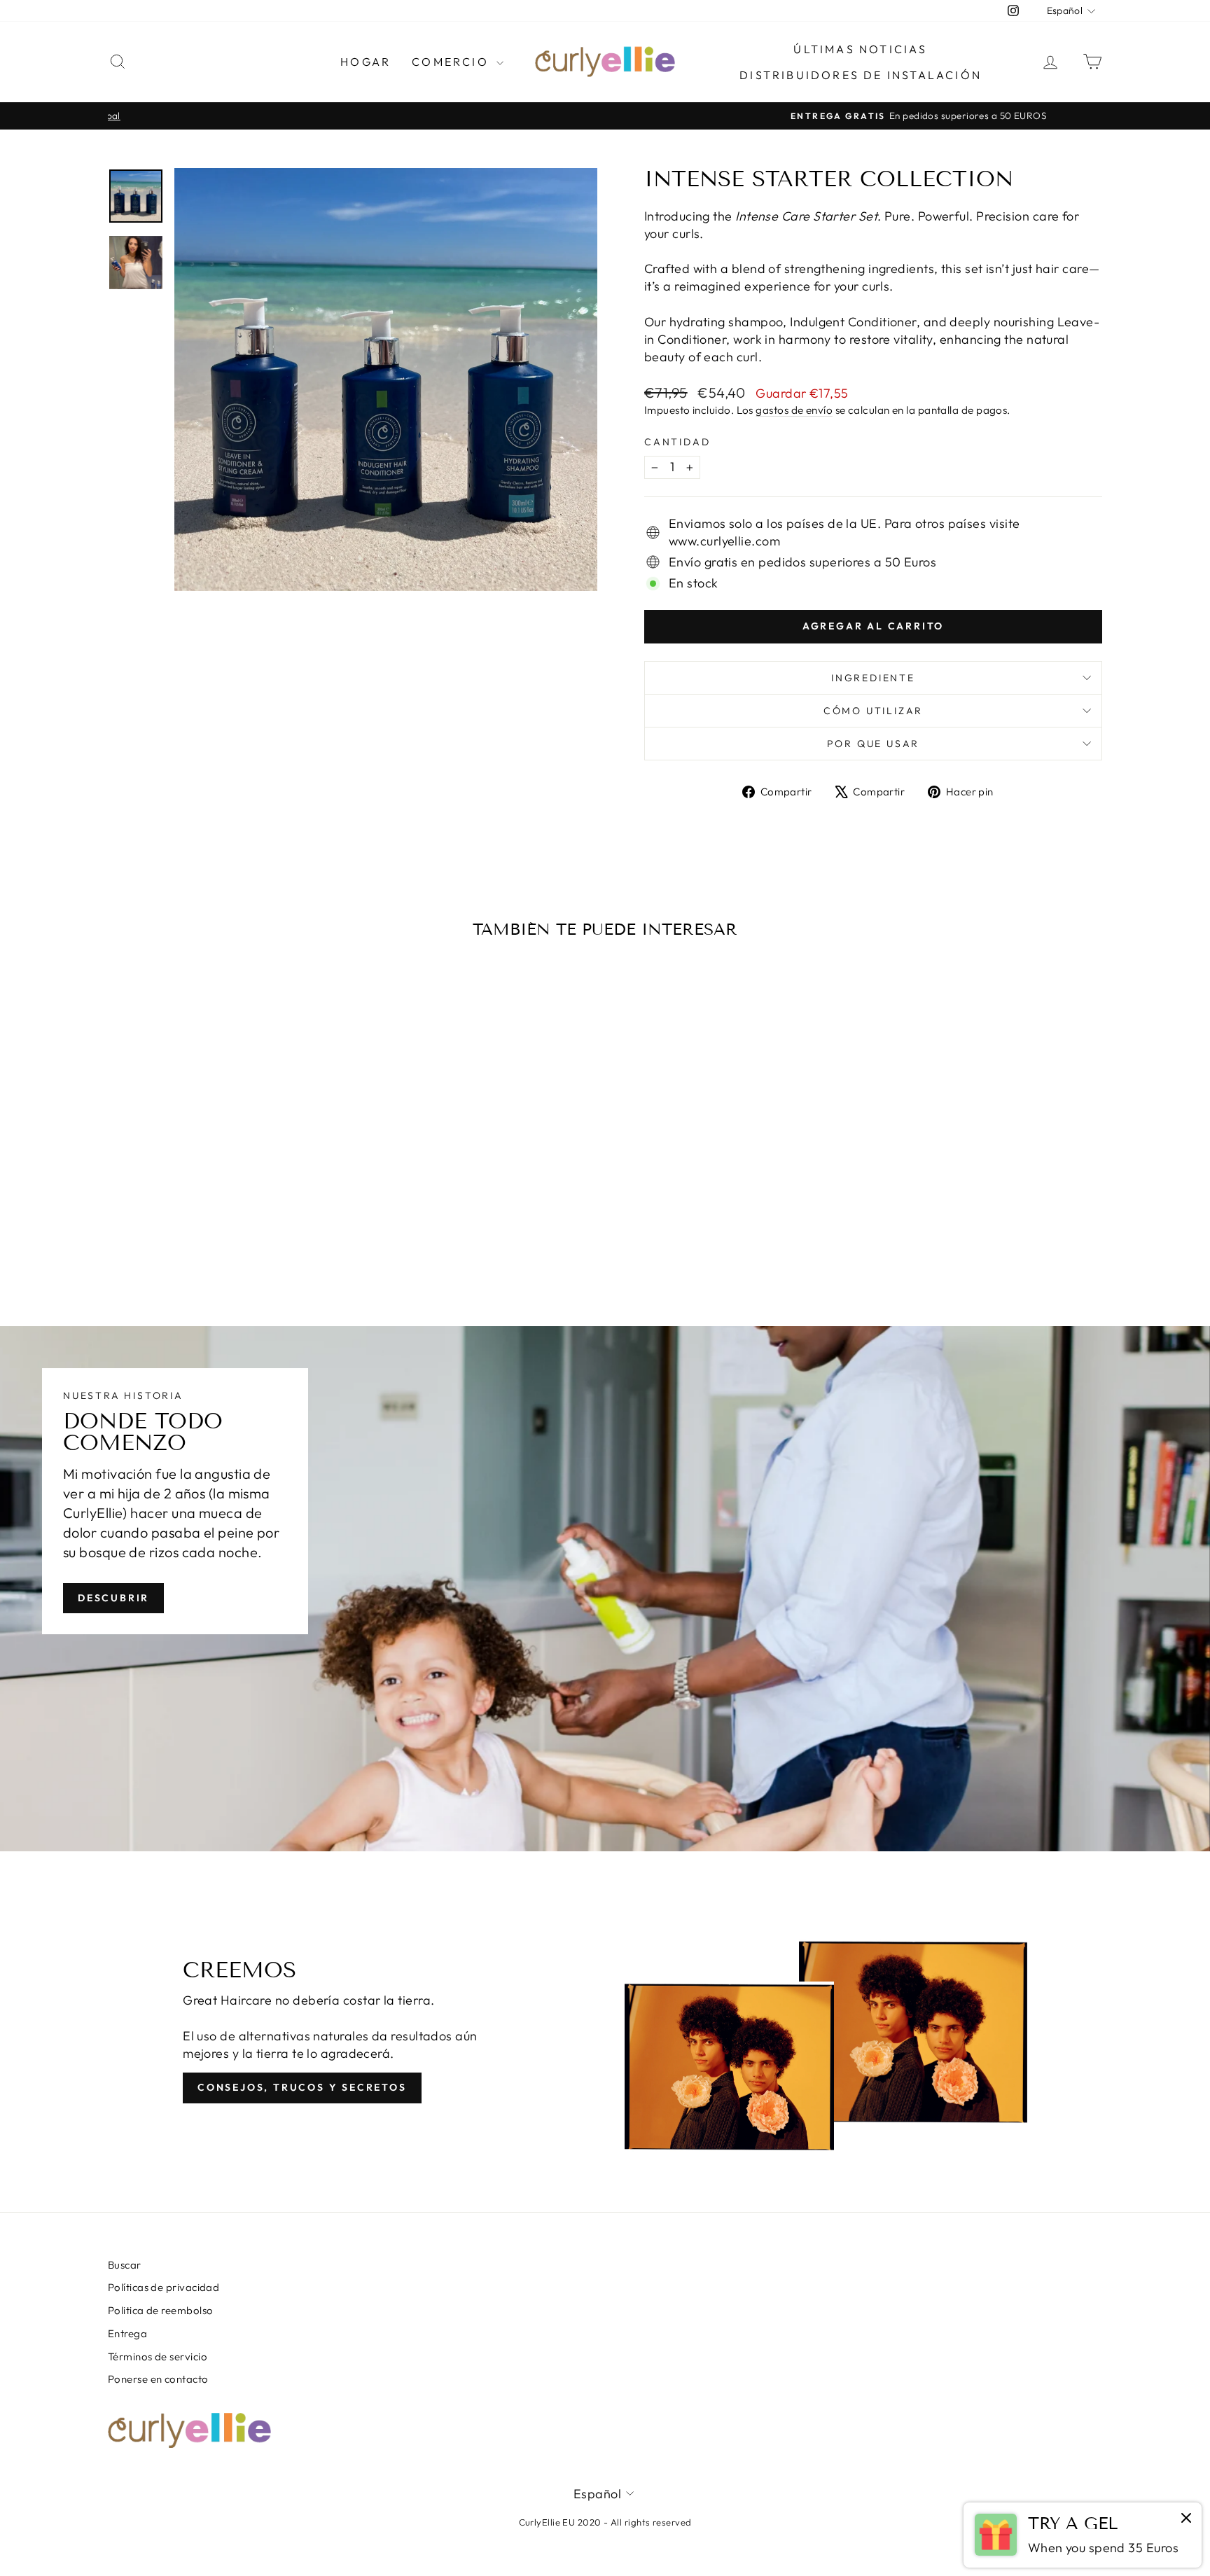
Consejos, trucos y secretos (302, 2087)
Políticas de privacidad (164, 2287)
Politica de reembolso (160, 2310)
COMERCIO (452, 62)
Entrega (127, 2333)
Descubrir (113, 1597)
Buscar (125, 2265)
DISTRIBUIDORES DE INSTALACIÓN (861, 75)
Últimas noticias (860, 49)
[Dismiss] (1186, 2519)
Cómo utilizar (873, 711)
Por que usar (874, 744)
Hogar (366, 62)
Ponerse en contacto (158, 2379)
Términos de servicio (158, 2356)
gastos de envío (794, 410)
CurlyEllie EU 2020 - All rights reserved (605, 2522)
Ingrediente (873, 678)
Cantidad (677, 442)
